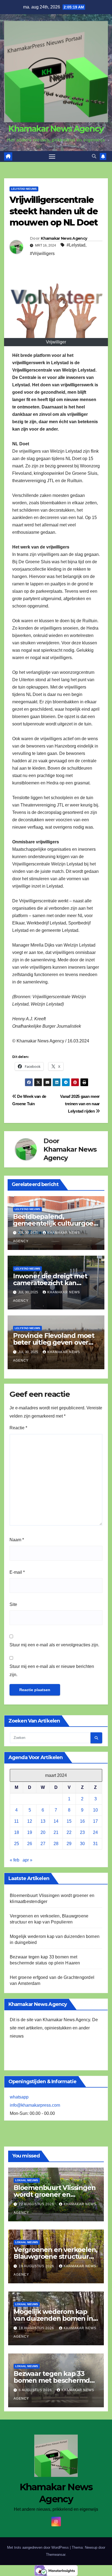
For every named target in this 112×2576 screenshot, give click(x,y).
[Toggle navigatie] (52, 156)
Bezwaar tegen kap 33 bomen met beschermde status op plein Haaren (54, 2380)
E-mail (17, 1572)
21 (56, 1832)
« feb (15, 1860)
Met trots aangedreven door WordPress (38, 2547)
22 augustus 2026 (37, 2204)
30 (82, 1844)
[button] (94, 156)
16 (82, 1821)
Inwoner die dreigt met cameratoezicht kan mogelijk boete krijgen (50, 1283)
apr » (27, 1860)
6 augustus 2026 (36, 2390)
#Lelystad (76, 245)
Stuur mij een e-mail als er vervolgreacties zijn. (54, 1645)
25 (17, 1844)
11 (16, 1821)
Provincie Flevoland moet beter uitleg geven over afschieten (54, 1342)
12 (30, 1821)
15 (69, 1821)
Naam (17, 1540)
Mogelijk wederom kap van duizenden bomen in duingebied (53, 2318)
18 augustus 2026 (37, 2328)
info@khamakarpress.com (35, 2105)
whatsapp (19, 2097)
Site (13, 1604)
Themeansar (56, 2555)
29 (69, 1844)
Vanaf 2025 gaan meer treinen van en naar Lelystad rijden (80, 1104)
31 (95, 1844)
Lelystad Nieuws (24, 189)
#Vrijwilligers (42, 254)
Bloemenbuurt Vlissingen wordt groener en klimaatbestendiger (55, 2194)
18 (17, 1832)
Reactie (18, 1428)
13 (43, 1821)
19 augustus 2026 (37, 2266)
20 (43, 1832)
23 (82, 1832)
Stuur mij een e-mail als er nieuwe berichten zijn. (52, 1671)
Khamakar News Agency (56, 129)
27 (43, 1844)
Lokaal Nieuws (27, 2180)
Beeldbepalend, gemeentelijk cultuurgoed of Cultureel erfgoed (55, 1223)
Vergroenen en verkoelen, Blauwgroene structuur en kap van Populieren (55, 2256)
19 (30, 1832)
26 (30, 1844)
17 (95, 1821)
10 (95, 1810)
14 (56, 1821)
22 (69, 1832)
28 (56, 1844)
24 (95, 1832)
